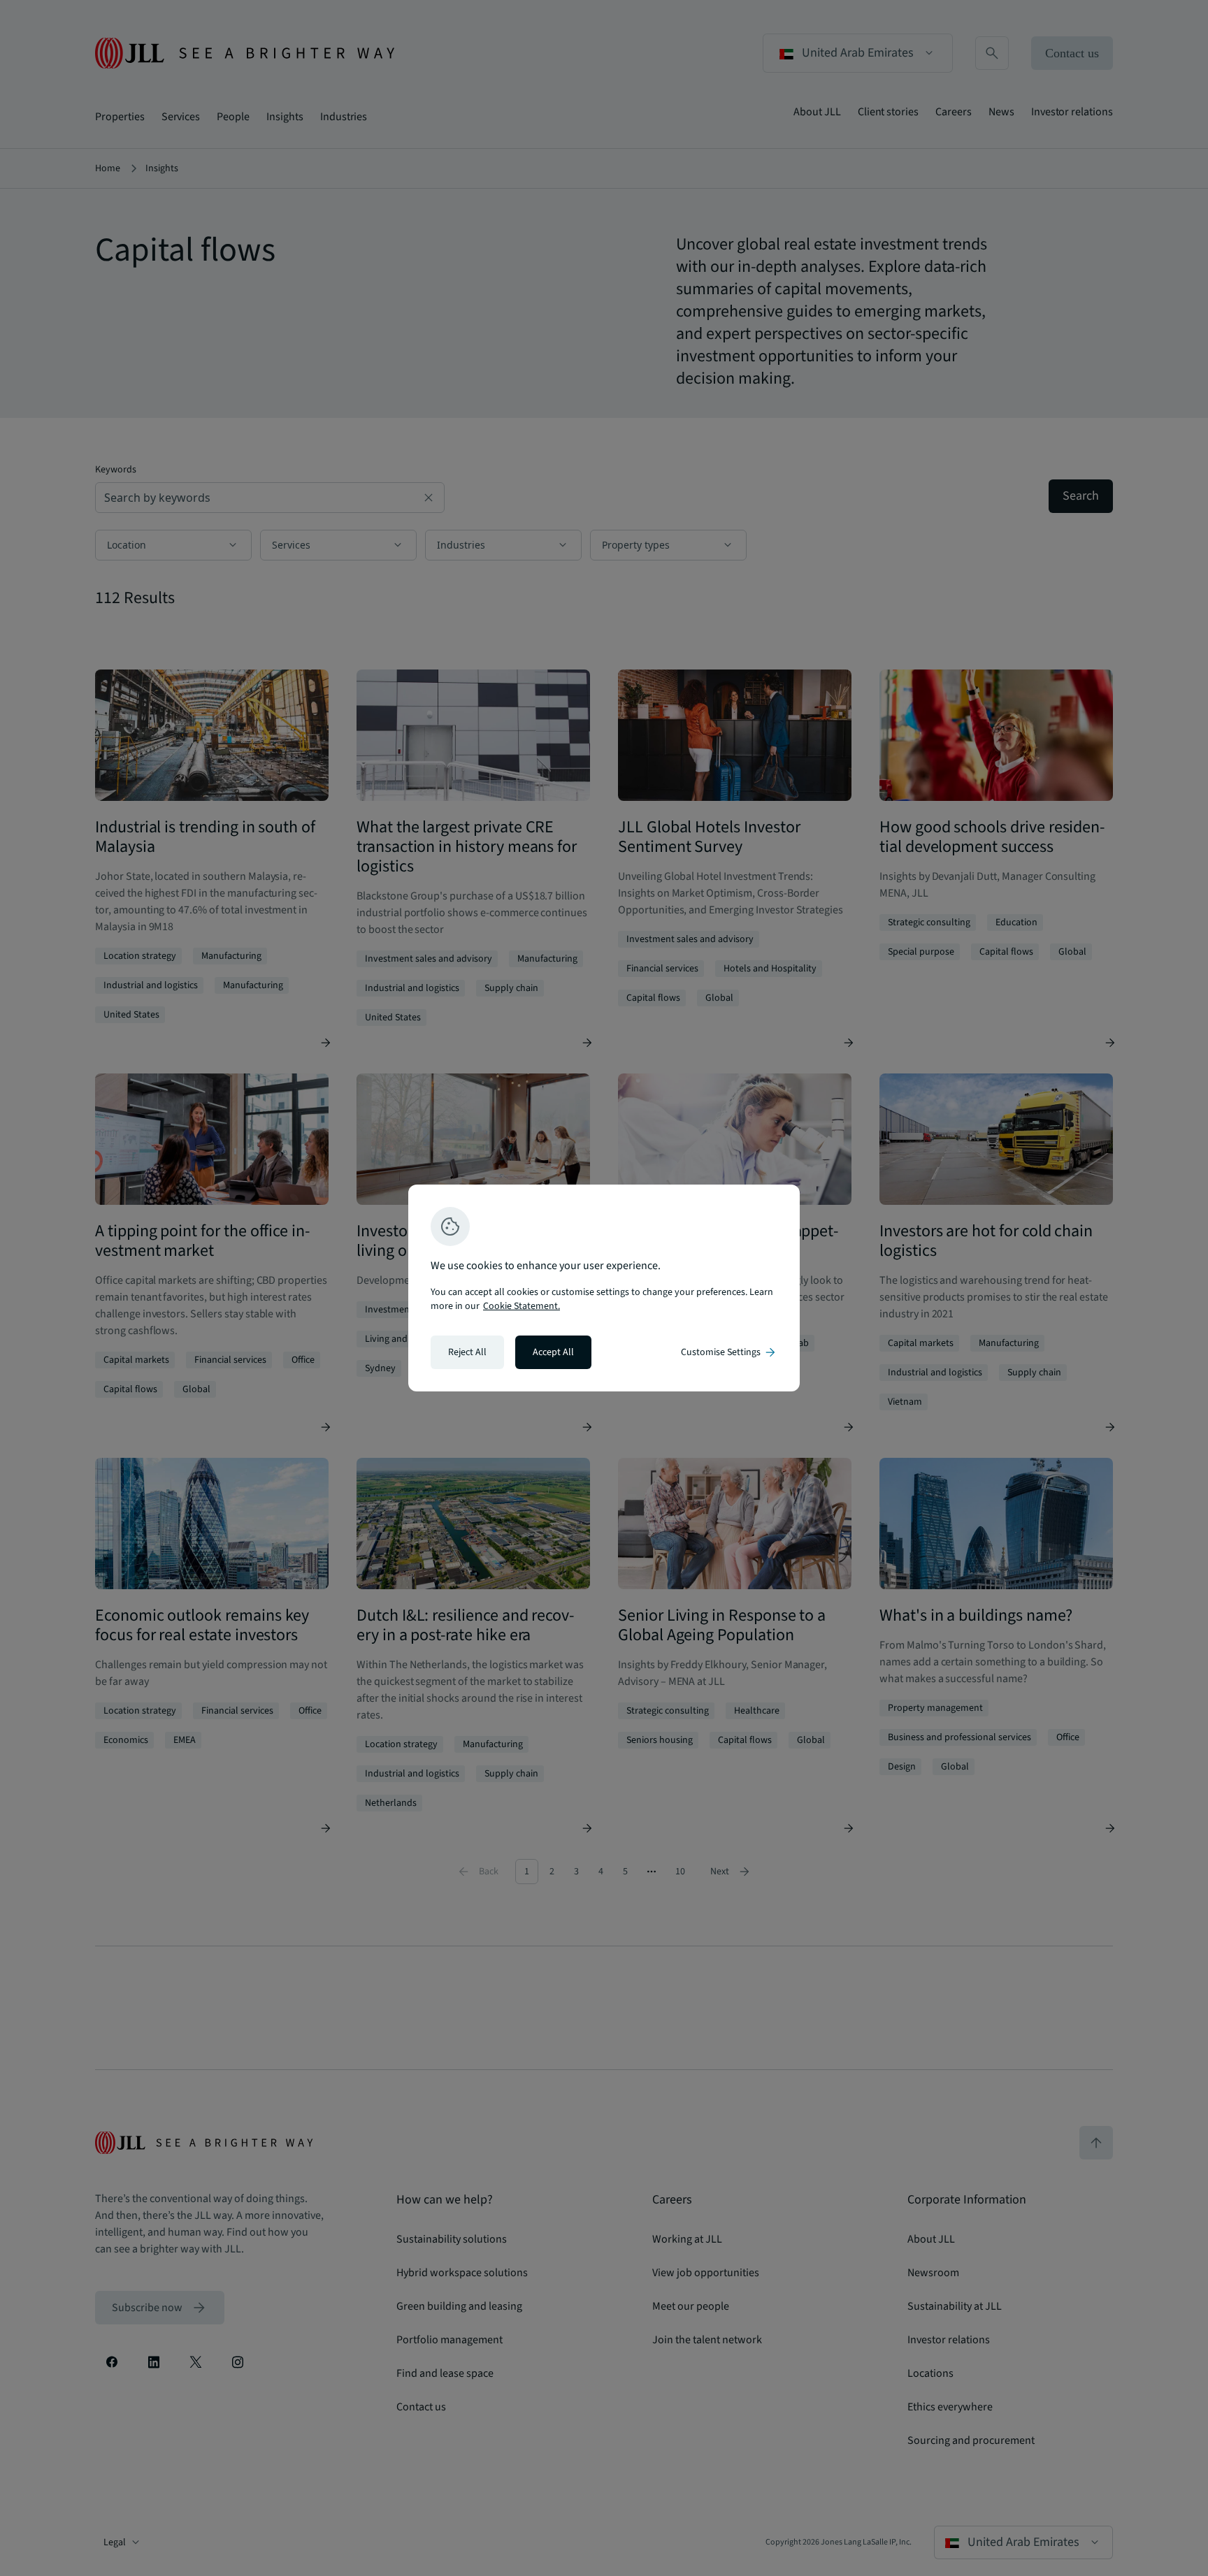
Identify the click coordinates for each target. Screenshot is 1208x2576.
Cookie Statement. (522, 1306)
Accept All (553, 1352)
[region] (604, 1288)
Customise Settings (729, 1352)
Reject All (467, 1352)
